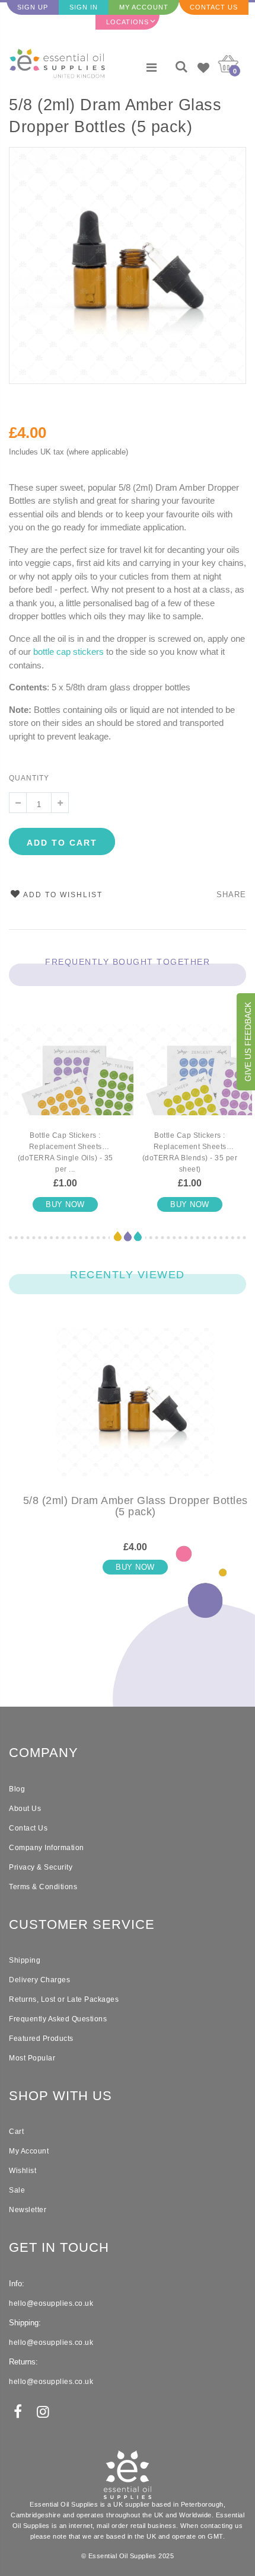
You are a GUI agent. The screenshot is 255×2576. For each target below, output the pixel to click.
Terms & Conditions (43, 1887)
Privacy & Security (41, 1867)
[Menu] (152, 68)
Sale (17, 2190)
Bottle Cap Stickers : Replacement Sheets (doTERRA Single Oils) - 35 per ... (66, 1152)
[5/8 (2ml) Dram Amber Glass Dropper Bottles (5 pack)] (135, 1412)
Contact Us (214, 7)
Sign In (84, 7)
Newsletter (28, 2210)
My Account (144, 7)
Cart (16, 2132)
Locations (128, 22)
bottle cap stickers (68, 652)
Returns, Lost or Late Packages (64, 1999)
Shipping (25, 1960)
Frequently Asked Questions (58, 2019)
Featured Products (41, 2039)
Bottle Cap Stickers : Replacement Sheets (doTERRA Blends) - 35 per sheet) (190, 1152)
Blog (17, 1789)
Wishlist (23, 2171)
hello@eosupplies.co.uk (51, 2303)
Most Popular (32, 2058)
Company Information (47, 1848)
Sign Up (33, 7)
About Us (25, 1809)
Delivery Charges (39, 1980)
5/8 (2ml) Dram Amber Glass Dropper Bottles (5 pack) (115, 116)
